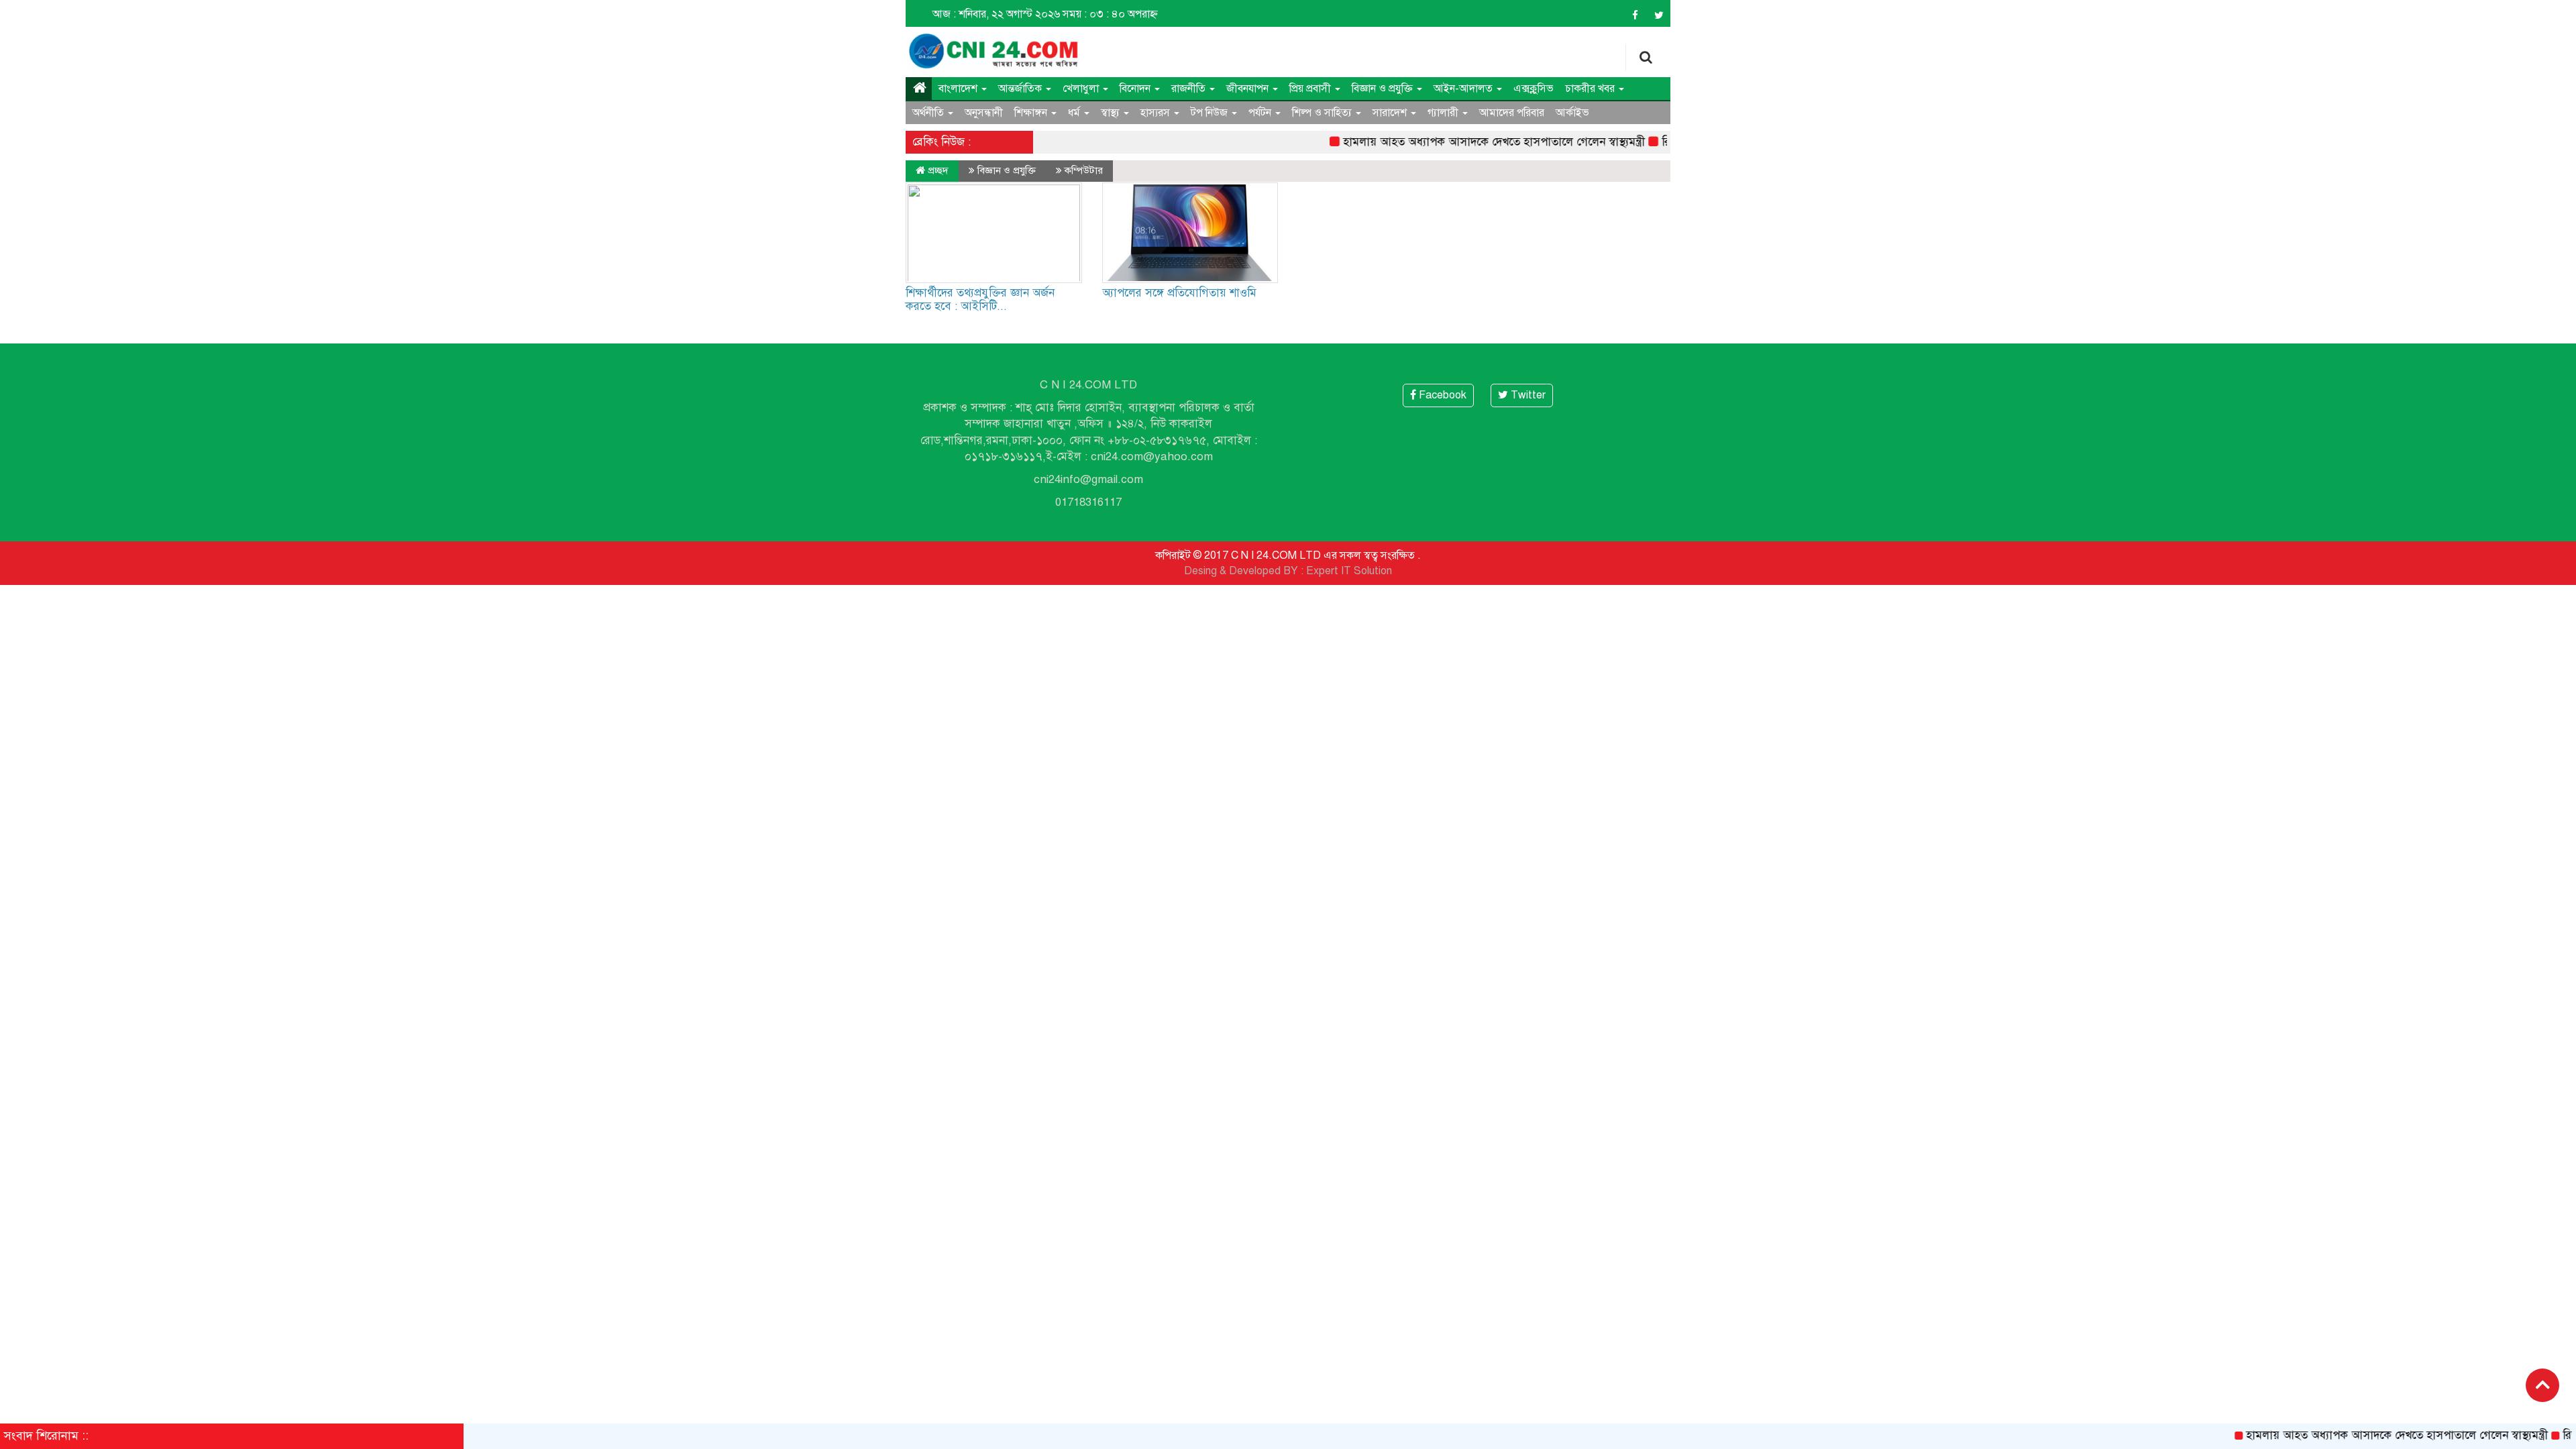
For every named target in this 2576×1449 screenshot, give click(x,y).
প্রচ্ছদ (937, 170)
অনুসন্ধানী (984, 113)
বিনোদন (1136, 89)
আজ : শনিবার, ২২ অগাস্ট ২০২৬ (996, 14)
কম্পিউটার (1084, 170)
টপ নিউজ (1211, 113)
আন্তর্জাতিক (1021, 89)
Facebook (1441, 395)
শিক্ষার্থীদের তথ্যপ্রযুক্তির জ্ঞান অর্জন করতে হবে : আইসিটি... (980, 300)
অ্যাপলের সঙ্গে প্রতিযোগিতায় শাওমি (1179, 293)
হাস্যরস (1157, 113)
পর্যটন (1261, 113)
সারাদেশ (1391, 113)
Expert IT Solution (1349, 571)
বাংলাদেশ (959, 89)
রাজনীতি (1190, 89)
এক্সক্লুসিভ (1534, 89)
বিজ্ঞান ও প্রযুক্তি (1384, 89)
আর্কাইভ (1572, 113)
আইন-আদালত (1464, 89)
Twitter (1527, 395)
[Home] (919, 89)
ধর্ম (1075, 113)
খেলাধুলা (1082, 89)
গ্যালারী (1444, 113)
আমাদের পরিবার (1512, 113)
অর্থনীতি (929, 113)
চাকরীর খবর (1591, 89)
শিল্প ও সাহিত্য (1323, 113)
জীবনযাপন (1249, 89)
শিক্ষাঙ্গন (1032, 113)
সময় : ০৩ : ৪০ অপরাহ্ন (1110, 14)
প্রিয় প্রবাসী (1311, 89)
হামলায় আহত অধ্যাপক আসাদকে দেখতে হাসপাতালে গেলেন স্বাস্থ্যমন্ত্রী (1454, 142)
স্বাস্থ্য (1112, 113)
